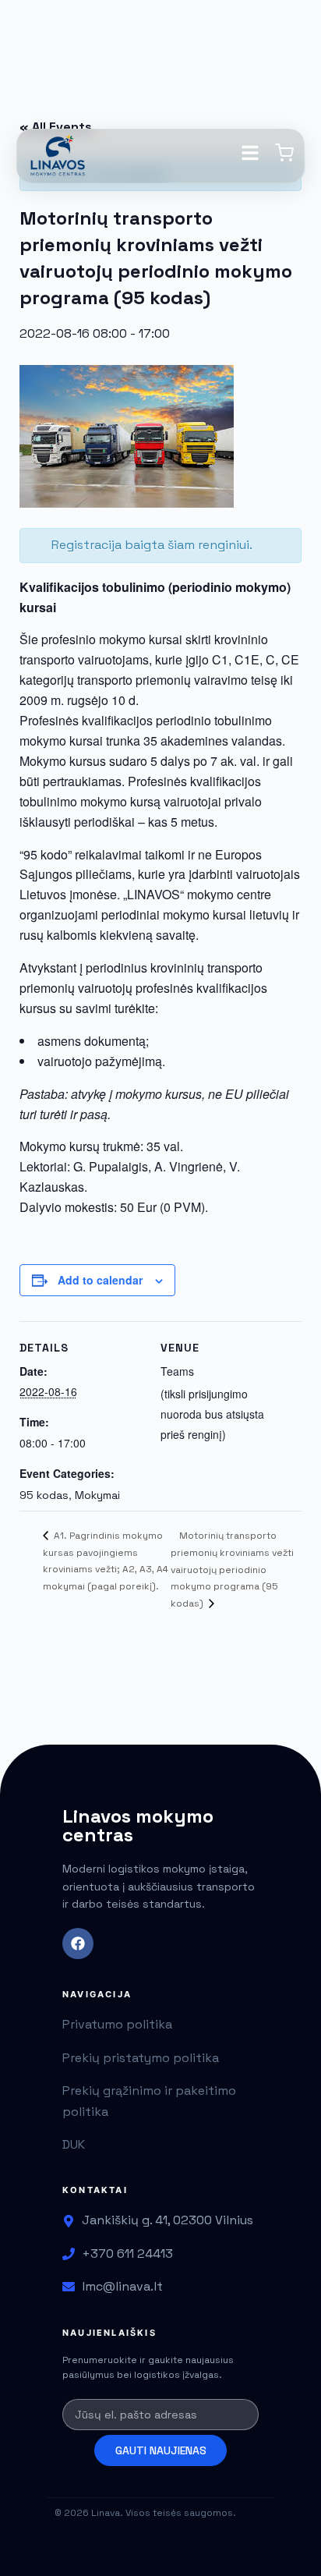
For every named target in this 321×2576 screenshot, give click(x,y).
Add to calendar (100, 1280)
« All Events (56, 127)
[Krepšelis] (284, 158)
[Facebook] (78, 1944)
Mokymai (97, 1495)
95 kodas (44, 1495)
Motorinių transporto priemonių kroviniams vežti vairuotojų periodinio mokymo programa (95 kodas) (232, 1570)
